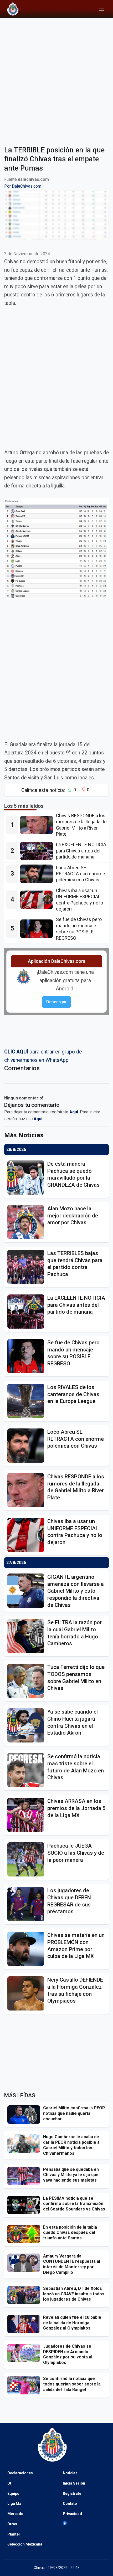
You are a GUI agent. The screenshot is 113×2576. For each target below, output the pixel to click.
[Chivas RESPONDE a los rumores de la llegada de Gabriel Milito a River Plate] (38, 825)
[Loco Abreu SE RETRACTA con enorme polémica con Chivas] (38, 874)
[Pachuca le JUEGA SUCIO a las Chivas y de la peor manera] (27, 1859)
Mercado (15, 2514)
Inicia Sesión (74, 2483)
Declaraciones (20, 2473)
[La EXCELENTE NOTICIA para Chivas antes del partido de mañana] (38, 851)
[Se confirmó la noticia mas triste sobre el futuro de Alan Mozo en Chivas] (27, 1770)
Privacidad (72, 2514)
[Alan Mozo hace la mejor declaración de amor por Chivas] (27, 1222)
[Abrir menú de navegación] (102, 9)
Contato (70, 2503)
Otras (12, 2524)
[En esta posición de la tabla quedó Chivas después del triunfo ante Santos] (25, 2234)
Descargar (56, 1002)
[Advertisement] (56, 79)
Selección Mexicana (25, 2544)
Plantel (14, 2534)
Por (23, 186)
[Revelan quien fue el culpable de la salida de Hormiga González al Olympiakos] (25, 2324)
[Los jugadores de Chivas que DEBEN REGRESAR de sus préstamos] (27, 1904)
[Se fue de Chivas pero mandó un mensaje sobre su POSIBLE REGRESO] (38, 929)
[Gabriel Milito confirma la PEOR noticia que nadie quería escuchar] (25, 2115)
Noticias (70, 2473)
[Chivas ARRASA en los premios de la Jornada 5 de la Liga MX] (27, 1815)
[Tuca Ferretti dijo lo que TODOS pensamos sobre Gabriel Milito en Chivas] (27, 1681)
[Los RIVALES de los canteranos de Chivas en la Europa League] (27, 1401)
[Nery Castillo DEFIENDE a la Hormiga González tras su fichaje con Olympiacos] (27, 1993)
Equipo (13, 2493)
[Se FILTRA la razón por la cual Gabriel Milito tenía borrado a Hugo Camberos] (27, 1636)
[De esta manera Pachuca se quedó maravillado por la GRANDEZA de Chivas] (27, 1178)
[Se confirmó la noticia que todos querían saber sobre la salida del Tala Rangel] (25, 2385)
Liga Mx (14, 2503)
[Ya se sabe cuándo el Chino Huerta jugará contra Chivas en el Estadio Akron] (27, 1725)
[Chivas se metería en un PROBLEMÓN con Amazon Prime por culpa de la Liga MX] (27, 1949)
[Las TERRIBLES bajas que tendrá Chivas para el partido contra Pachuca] (27, 1267)
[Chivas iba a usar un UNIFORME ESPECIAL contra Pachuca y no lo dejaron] (38, 900)
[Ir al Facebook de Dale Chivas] (65, 2523)
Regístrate (72, 2493)
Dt (9, 2483)
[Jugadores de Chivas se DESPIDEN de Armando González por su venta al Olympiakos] (25, 2353)
